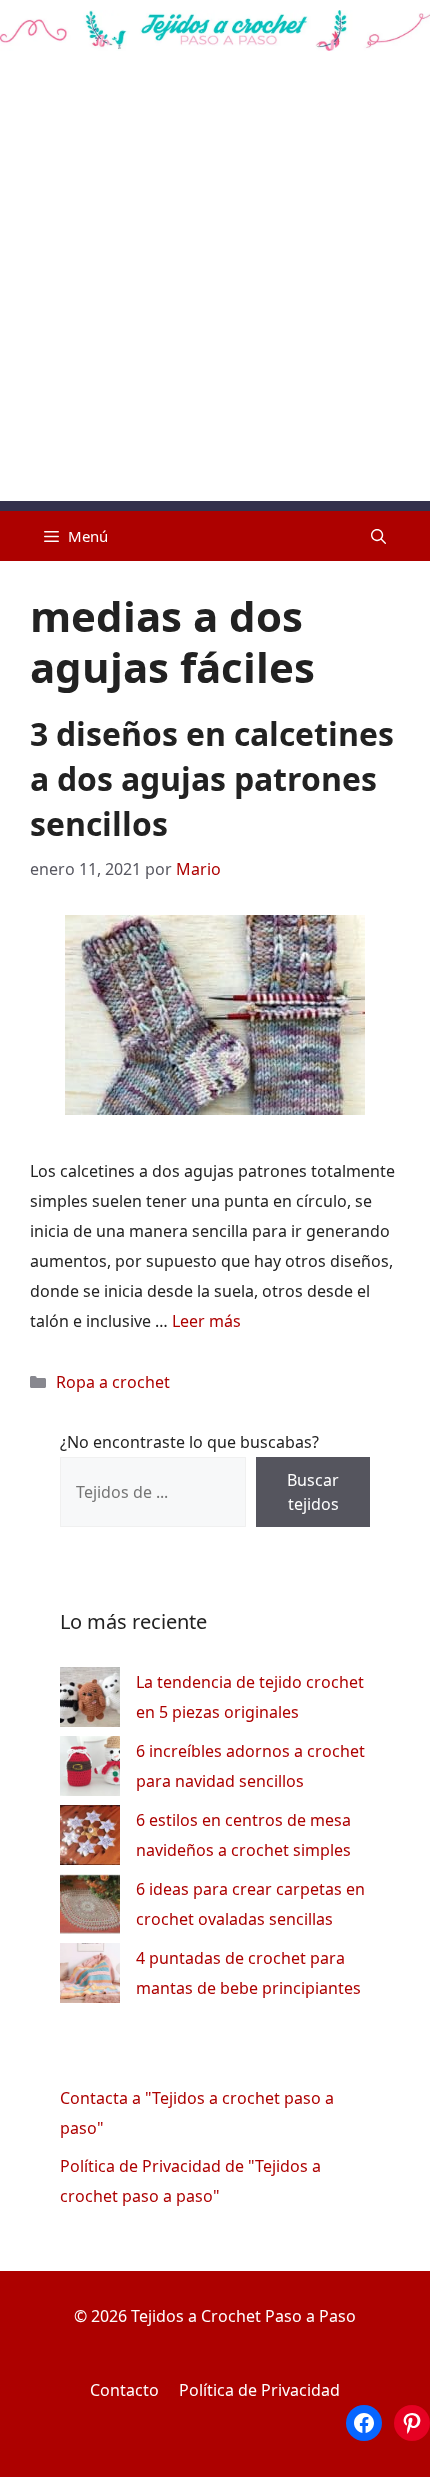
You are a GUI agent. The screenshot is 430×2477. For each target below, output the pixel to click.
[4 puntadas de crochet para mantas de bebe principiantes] (90, 1977)
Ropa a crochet (113, 1382)
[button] (378, 536)
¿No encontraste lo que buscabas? (189, 1442)
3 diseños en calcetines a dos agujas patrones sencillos (212, 778)
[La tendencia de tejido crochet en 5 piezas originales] (90, 1701)
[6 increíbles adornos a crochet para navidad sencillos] (90, 1770)
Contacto (124, 2390)
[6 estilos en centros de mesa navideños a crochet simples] (90, 1839)
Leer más (206, 1321)
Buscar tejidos (313, 1492)
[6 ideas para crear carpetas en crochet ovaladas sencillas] (90, 1908)
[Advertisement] (215, 286)
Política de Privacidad (259, 2390)
